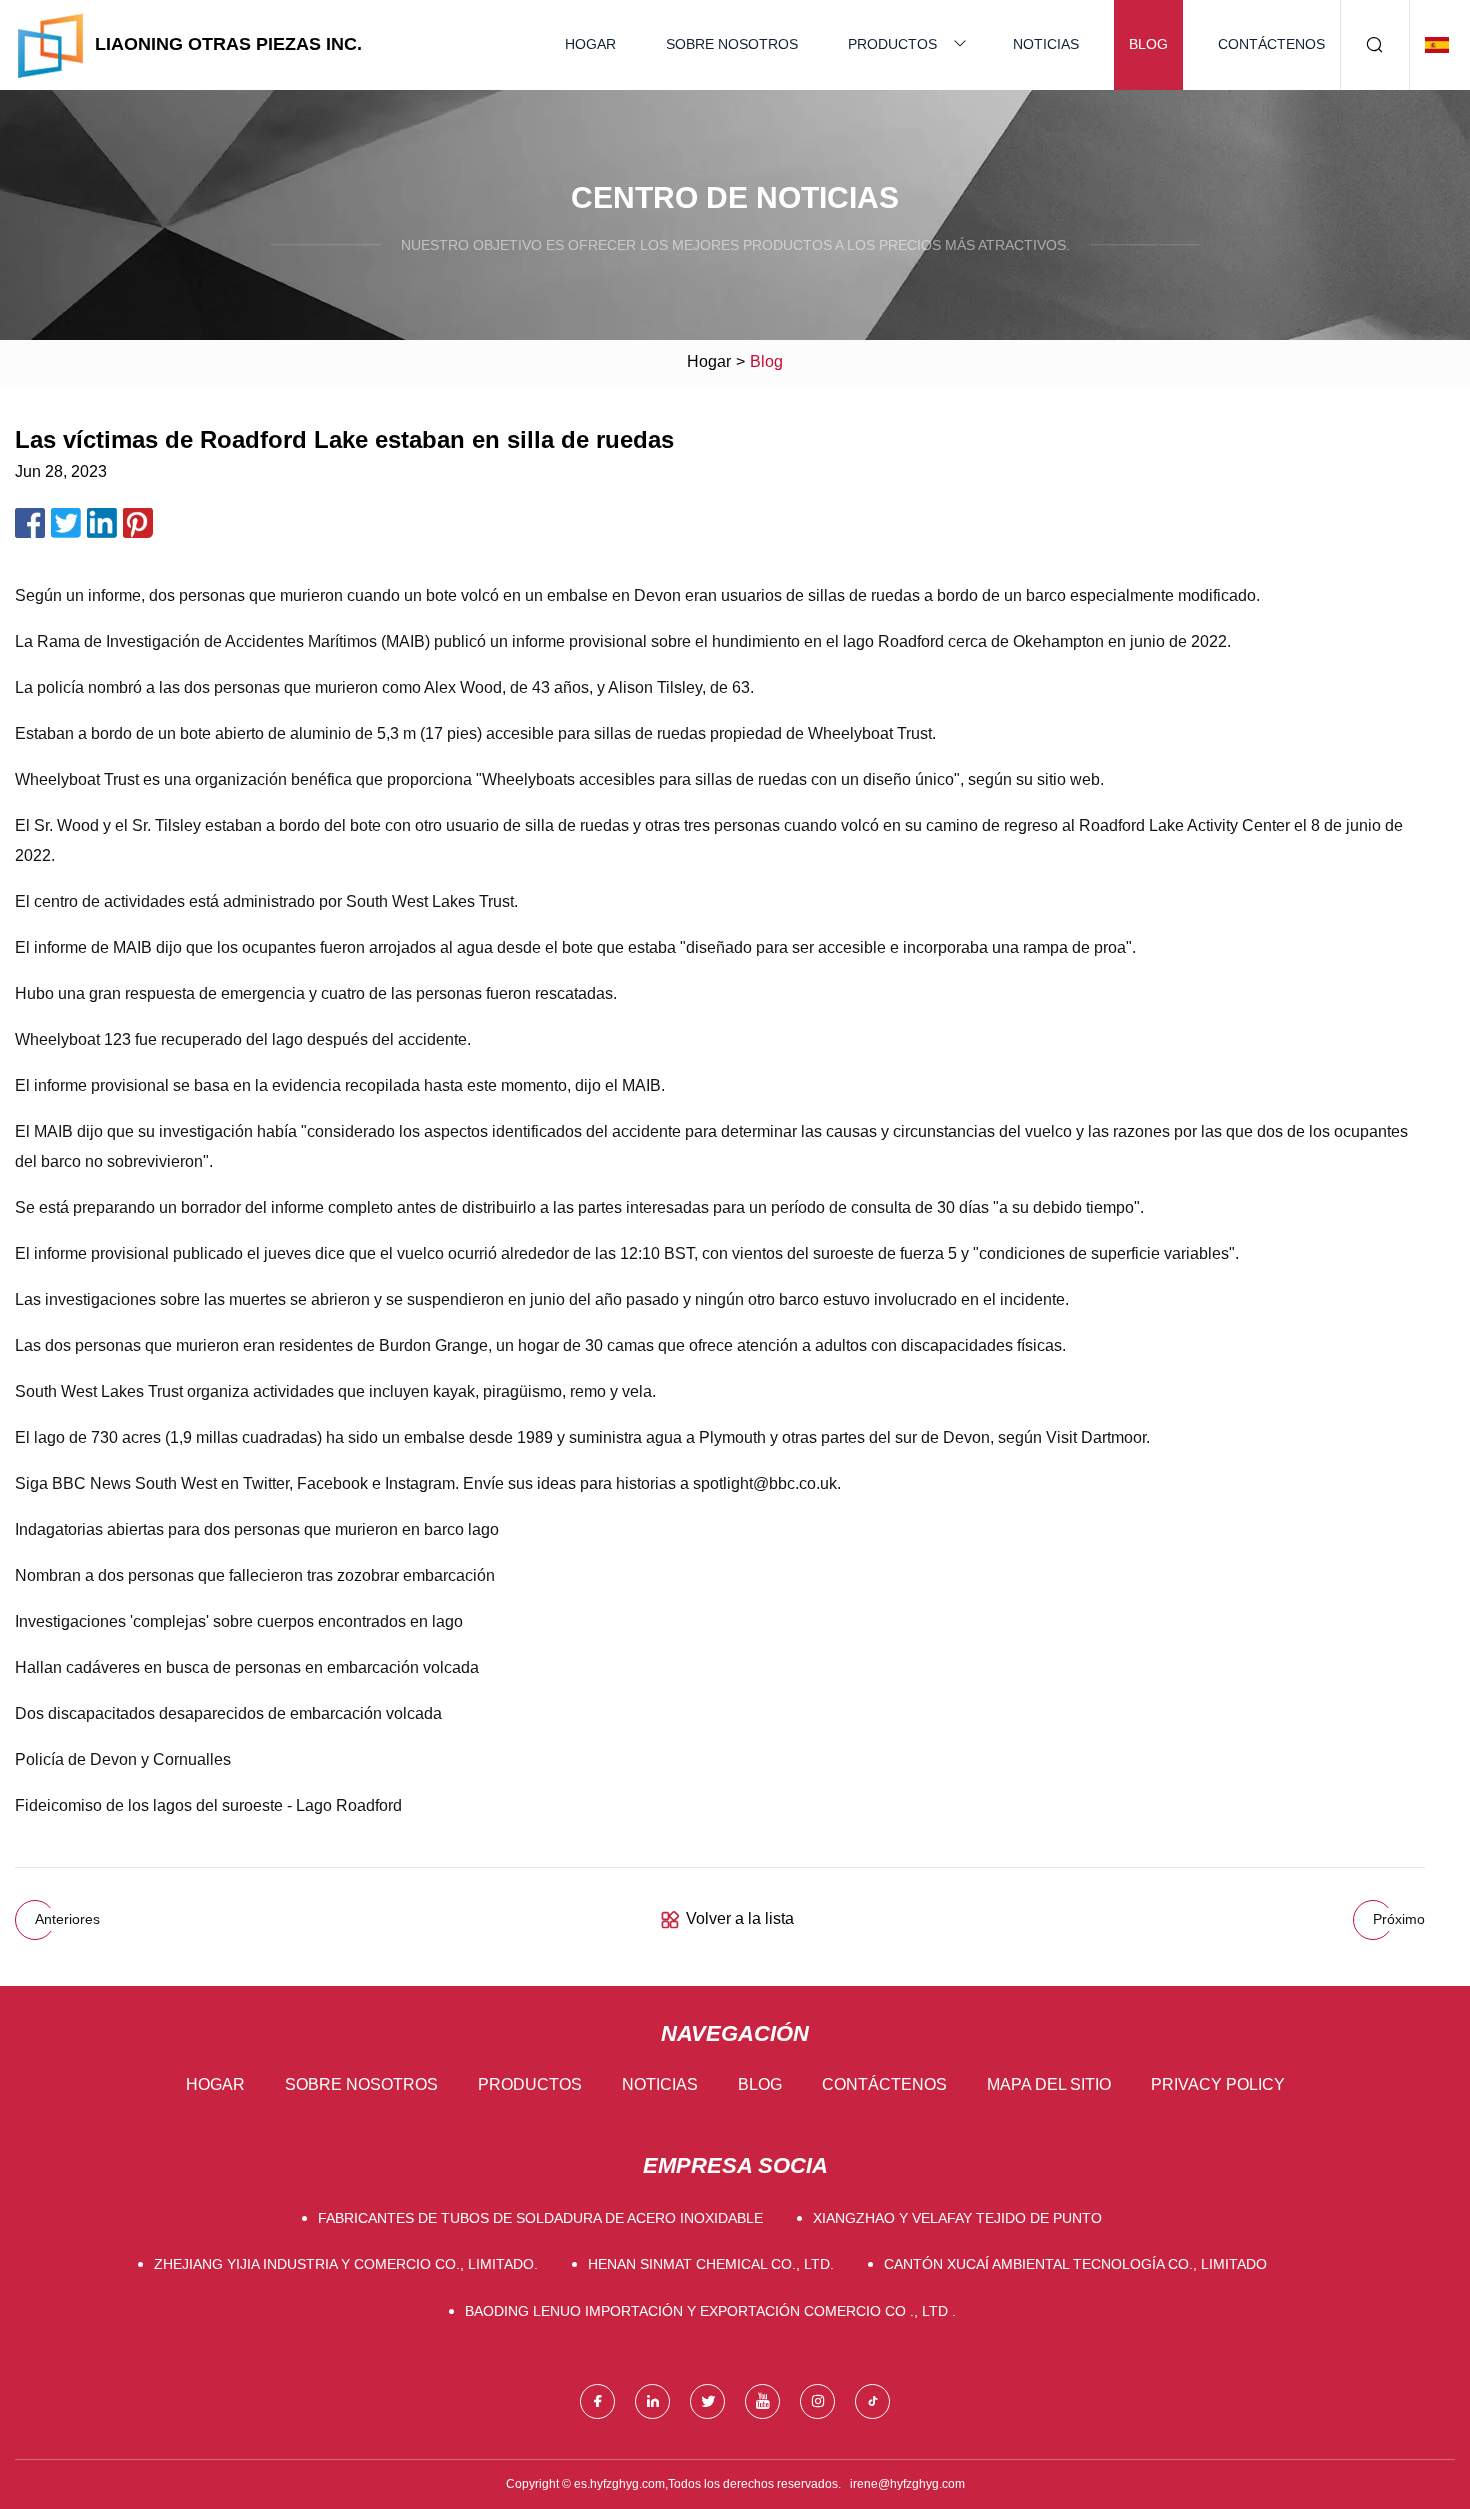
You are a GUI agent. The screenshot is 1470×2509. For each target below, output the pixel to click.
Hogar (590, 44)
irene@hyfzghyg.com (907, 2484)
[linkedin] (652, 2401)
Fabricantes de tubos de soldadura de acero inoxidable (540, 2218)
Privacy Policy (1218, 2084)
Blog (1148, 44)
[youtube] (762, 2401)
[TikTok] (872, 2401)
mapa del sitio (1049, 2084)
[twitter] (707, 2401)
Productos (892, 44)
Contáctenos (1271, 44)
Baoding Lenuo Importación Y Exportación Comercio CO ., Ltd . (710, 2311)
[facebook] (597, 2401)
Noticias (1046, 44)
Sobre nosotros (732, 44)
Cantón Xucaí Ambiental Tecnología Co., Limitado (1075, 2264)
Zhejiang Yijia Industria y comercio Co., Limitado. (346, 2264)
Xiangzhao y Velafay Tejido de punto (957, 2218)
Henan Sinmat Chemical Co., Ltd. (711, 2264)
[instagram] (817, 2401)
